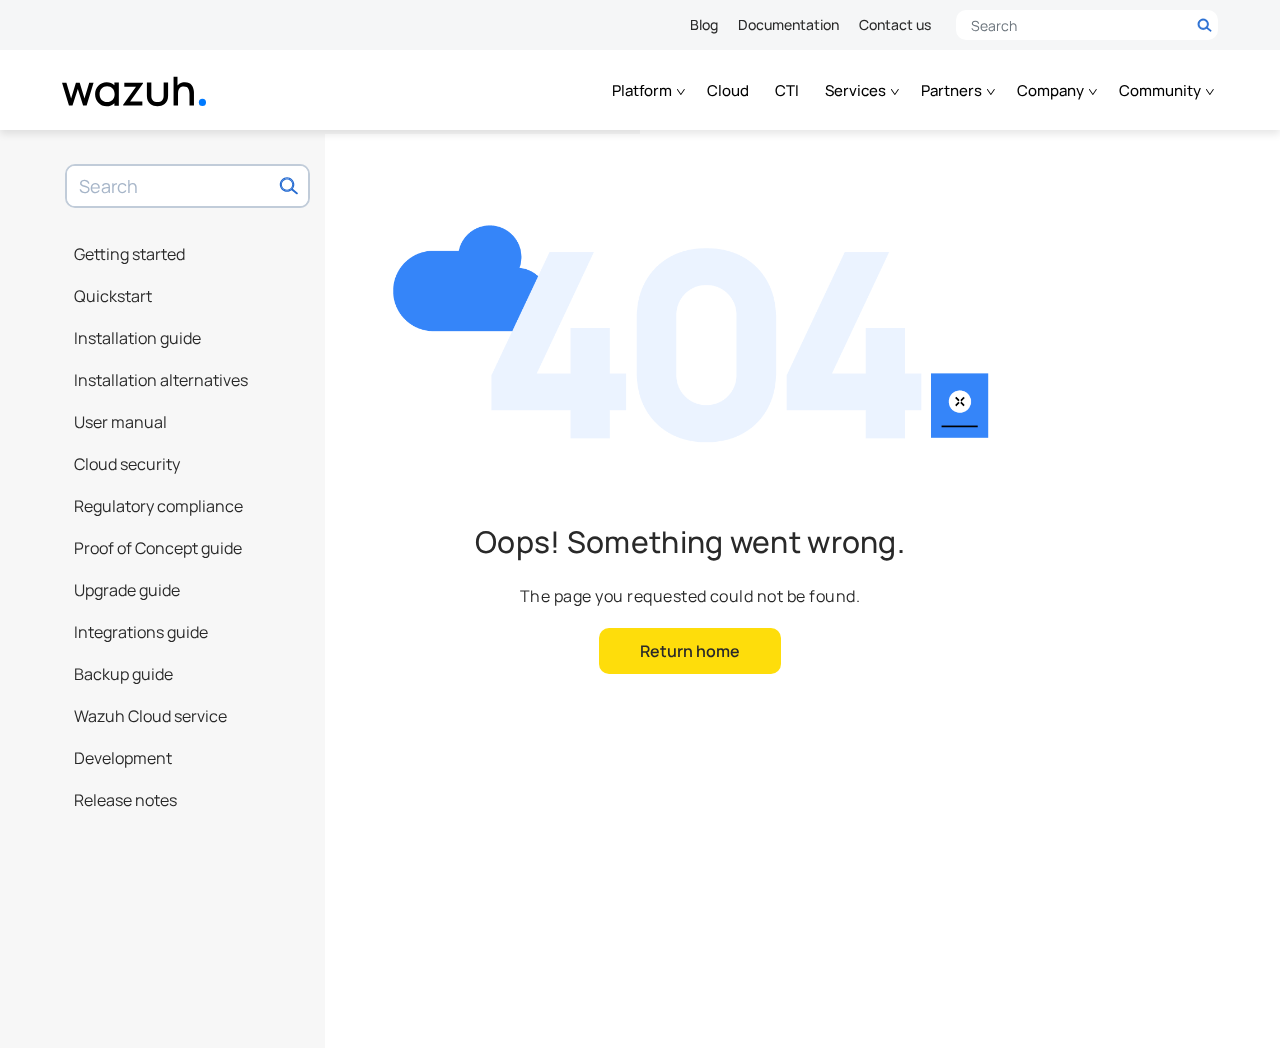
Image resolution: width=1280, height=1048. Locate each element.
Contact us (895, 24)
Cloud (728, 90)
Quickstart (113, 296)
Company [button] (1052, 90)
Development (123, 758)
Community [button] (1161, 90)
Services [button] (857, 90)
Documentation (788, 24)
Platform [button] (643, 90)
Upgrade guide (127, 590)
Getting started (129, 254)
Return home (690, 651)
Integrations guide (141, 632)
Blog (704, 24)
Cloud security (127, 464)
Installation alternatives (161, 380)
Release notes (125, 800)
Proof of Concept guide (158, 548)
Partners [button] (953, 90)
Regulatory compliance (158, 506)
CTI (787, 90)
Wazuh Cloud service (150, 716)
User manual (120, 422)
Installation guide (137, 338)
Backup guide (123, 674)
